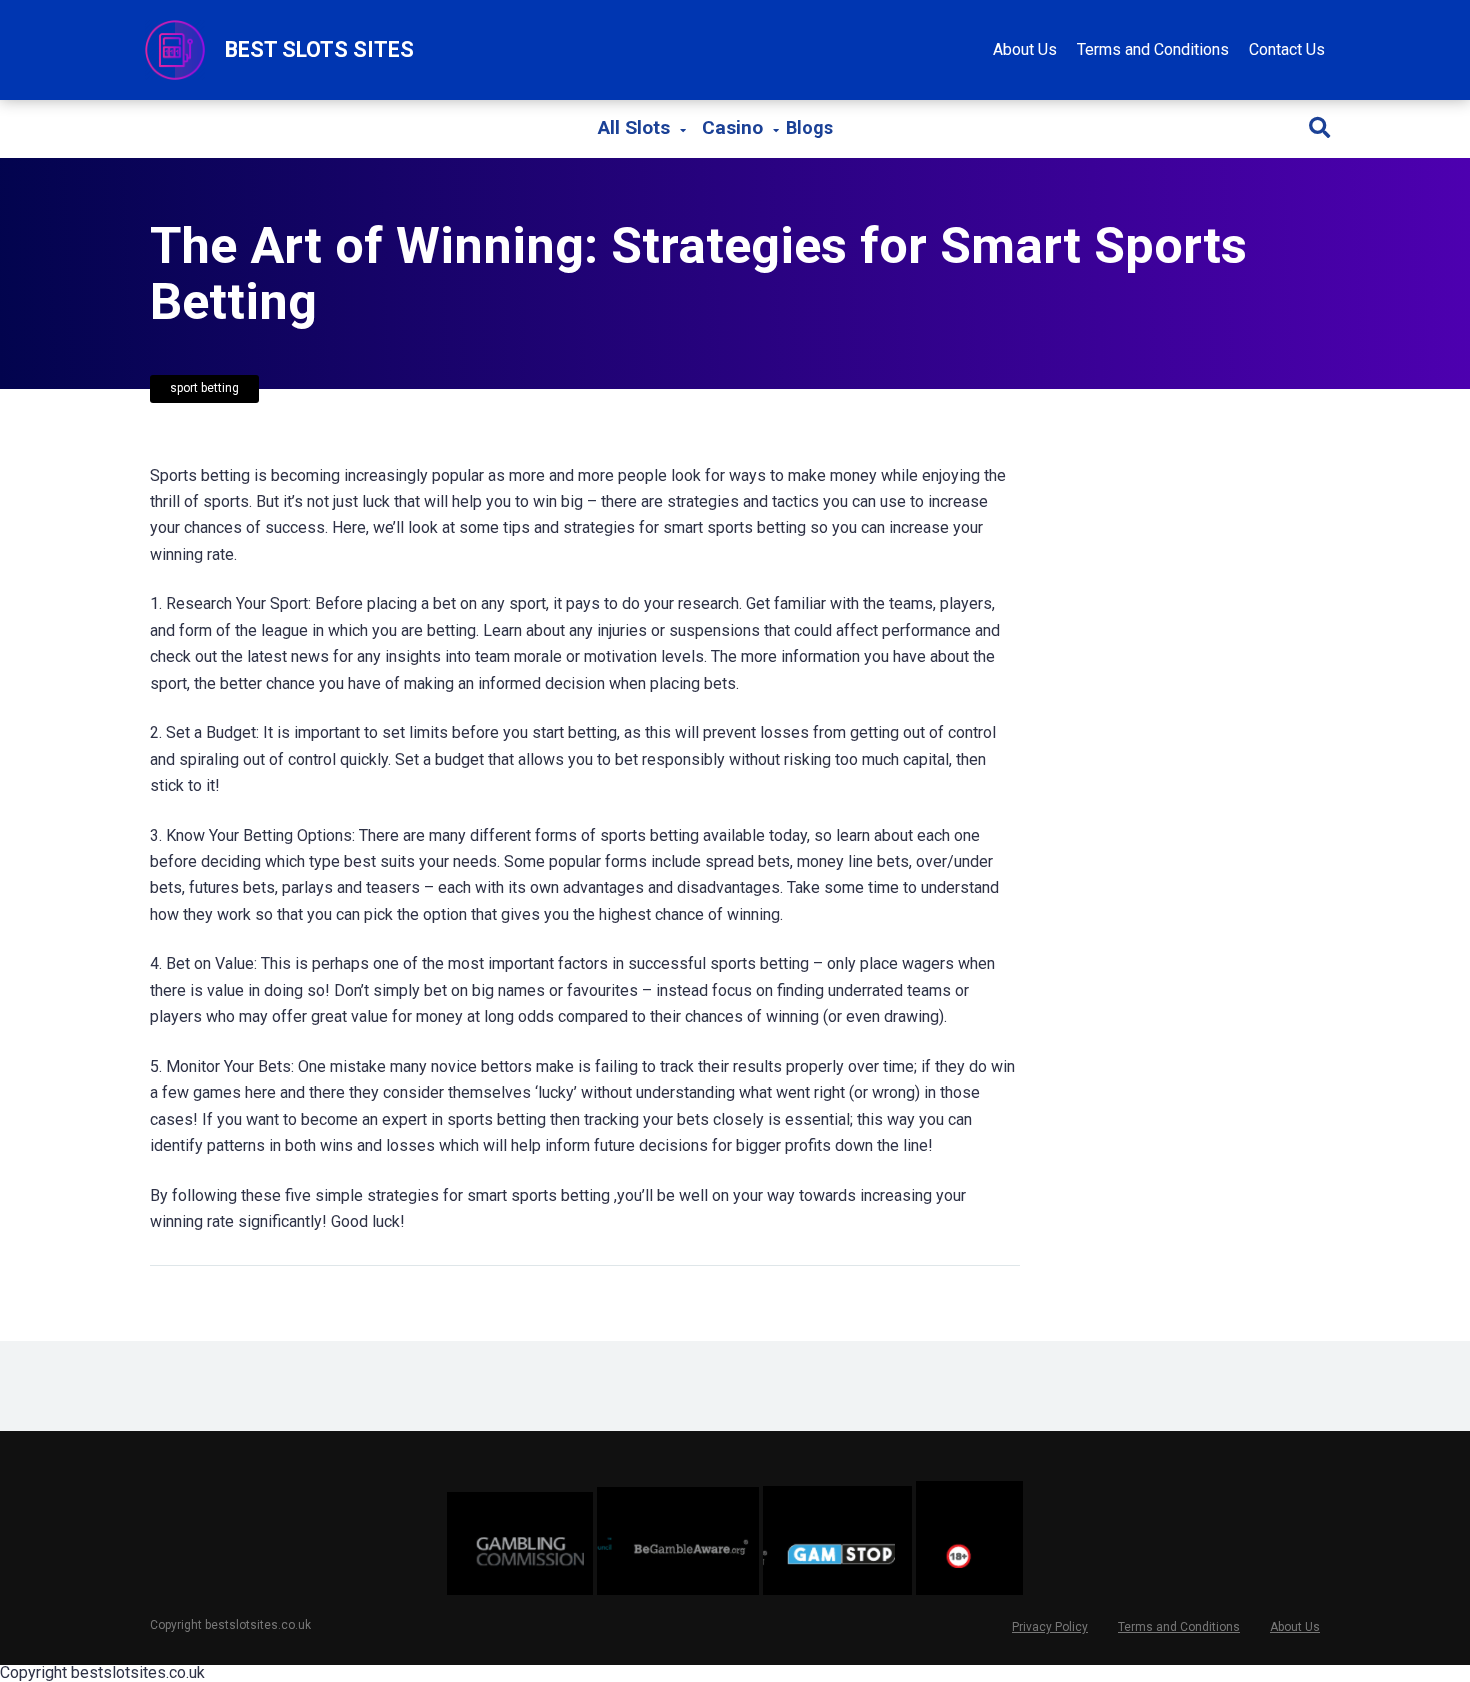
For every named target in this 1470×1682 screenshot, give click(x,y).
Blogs (809, 129)
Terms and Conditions (1153, 49)
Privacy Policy (1050, 1627)
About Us (1025, 49)
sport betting (204, 388)
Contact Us (1287, 49)
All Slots (634, 127)
